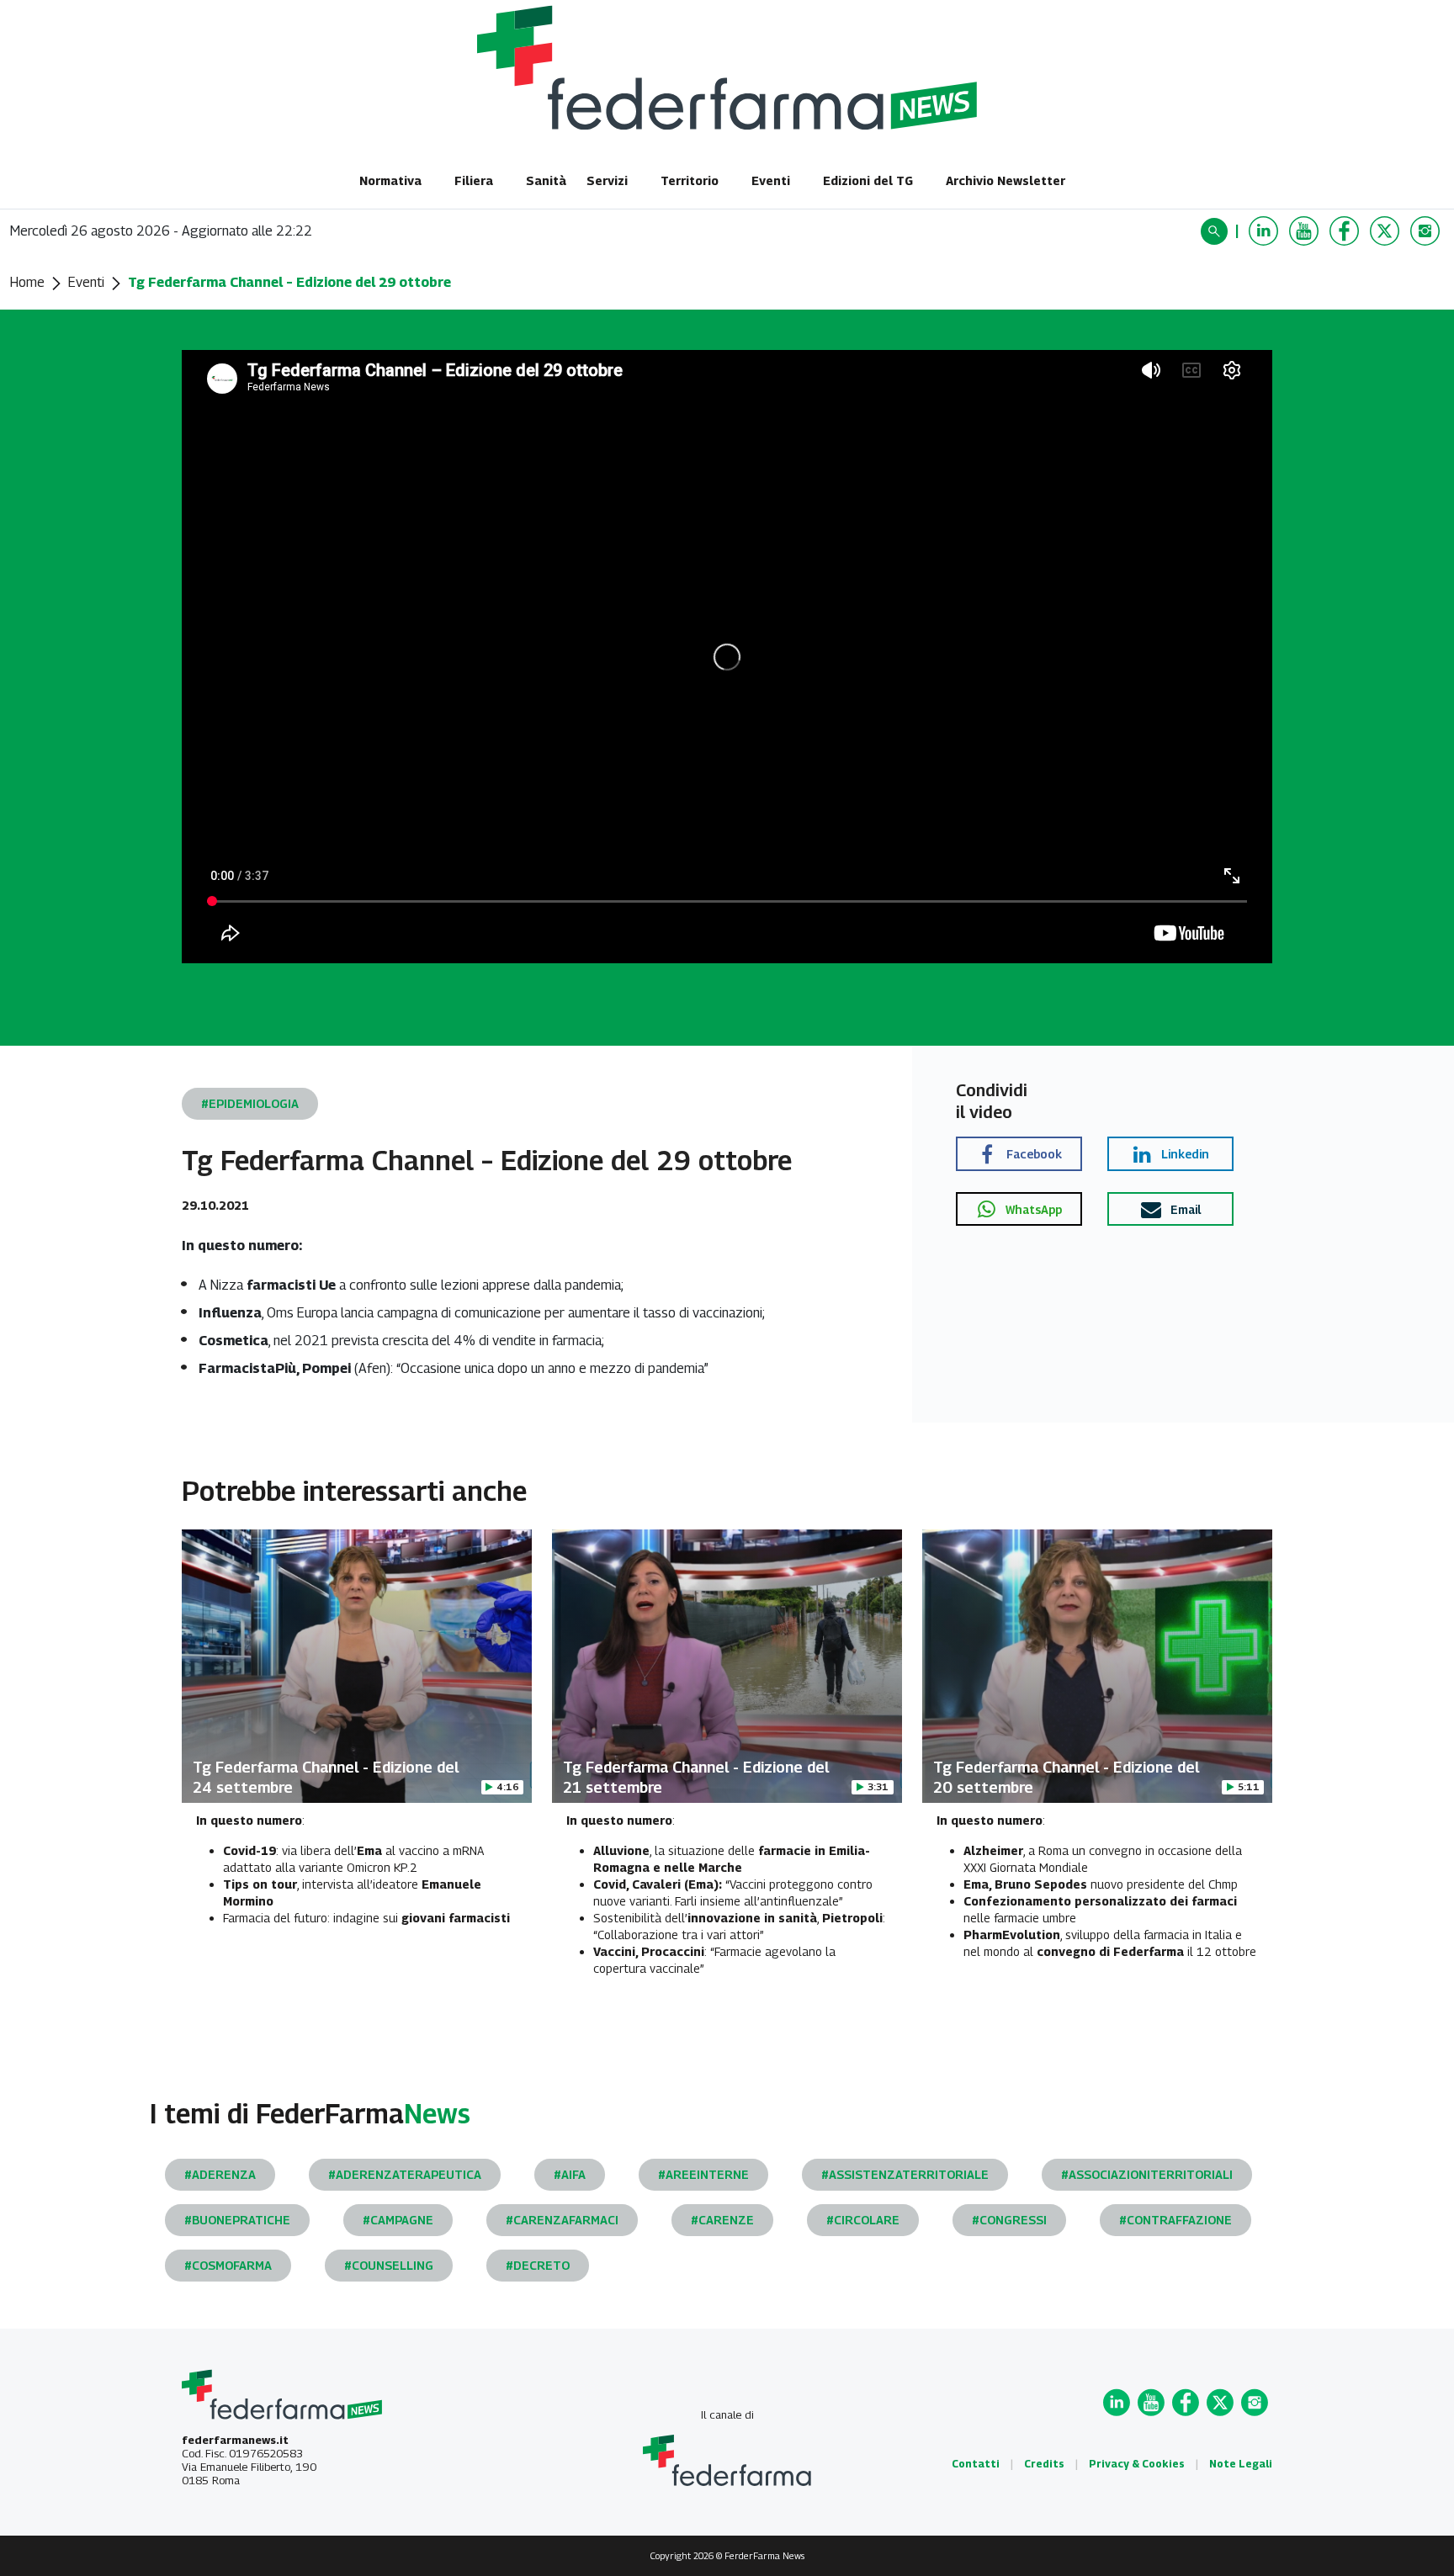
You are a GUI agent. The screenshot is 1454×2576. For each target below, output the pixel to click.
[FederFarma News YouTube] (1306, 231)
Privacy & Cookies (1137, 2464)
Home (27, 282)
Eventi (86, 282)
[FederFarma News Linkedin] (1266, 231)
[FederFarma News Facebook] (1346, 231)
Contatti (976, 2464)
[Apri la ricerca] (1216, 231)
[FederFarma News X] (1387, 231)
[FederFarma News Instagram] (1427, 231)
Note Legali (1241, 2464)
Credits (1044, 2464)
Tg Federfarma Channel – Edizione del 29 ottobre (289, 282)
